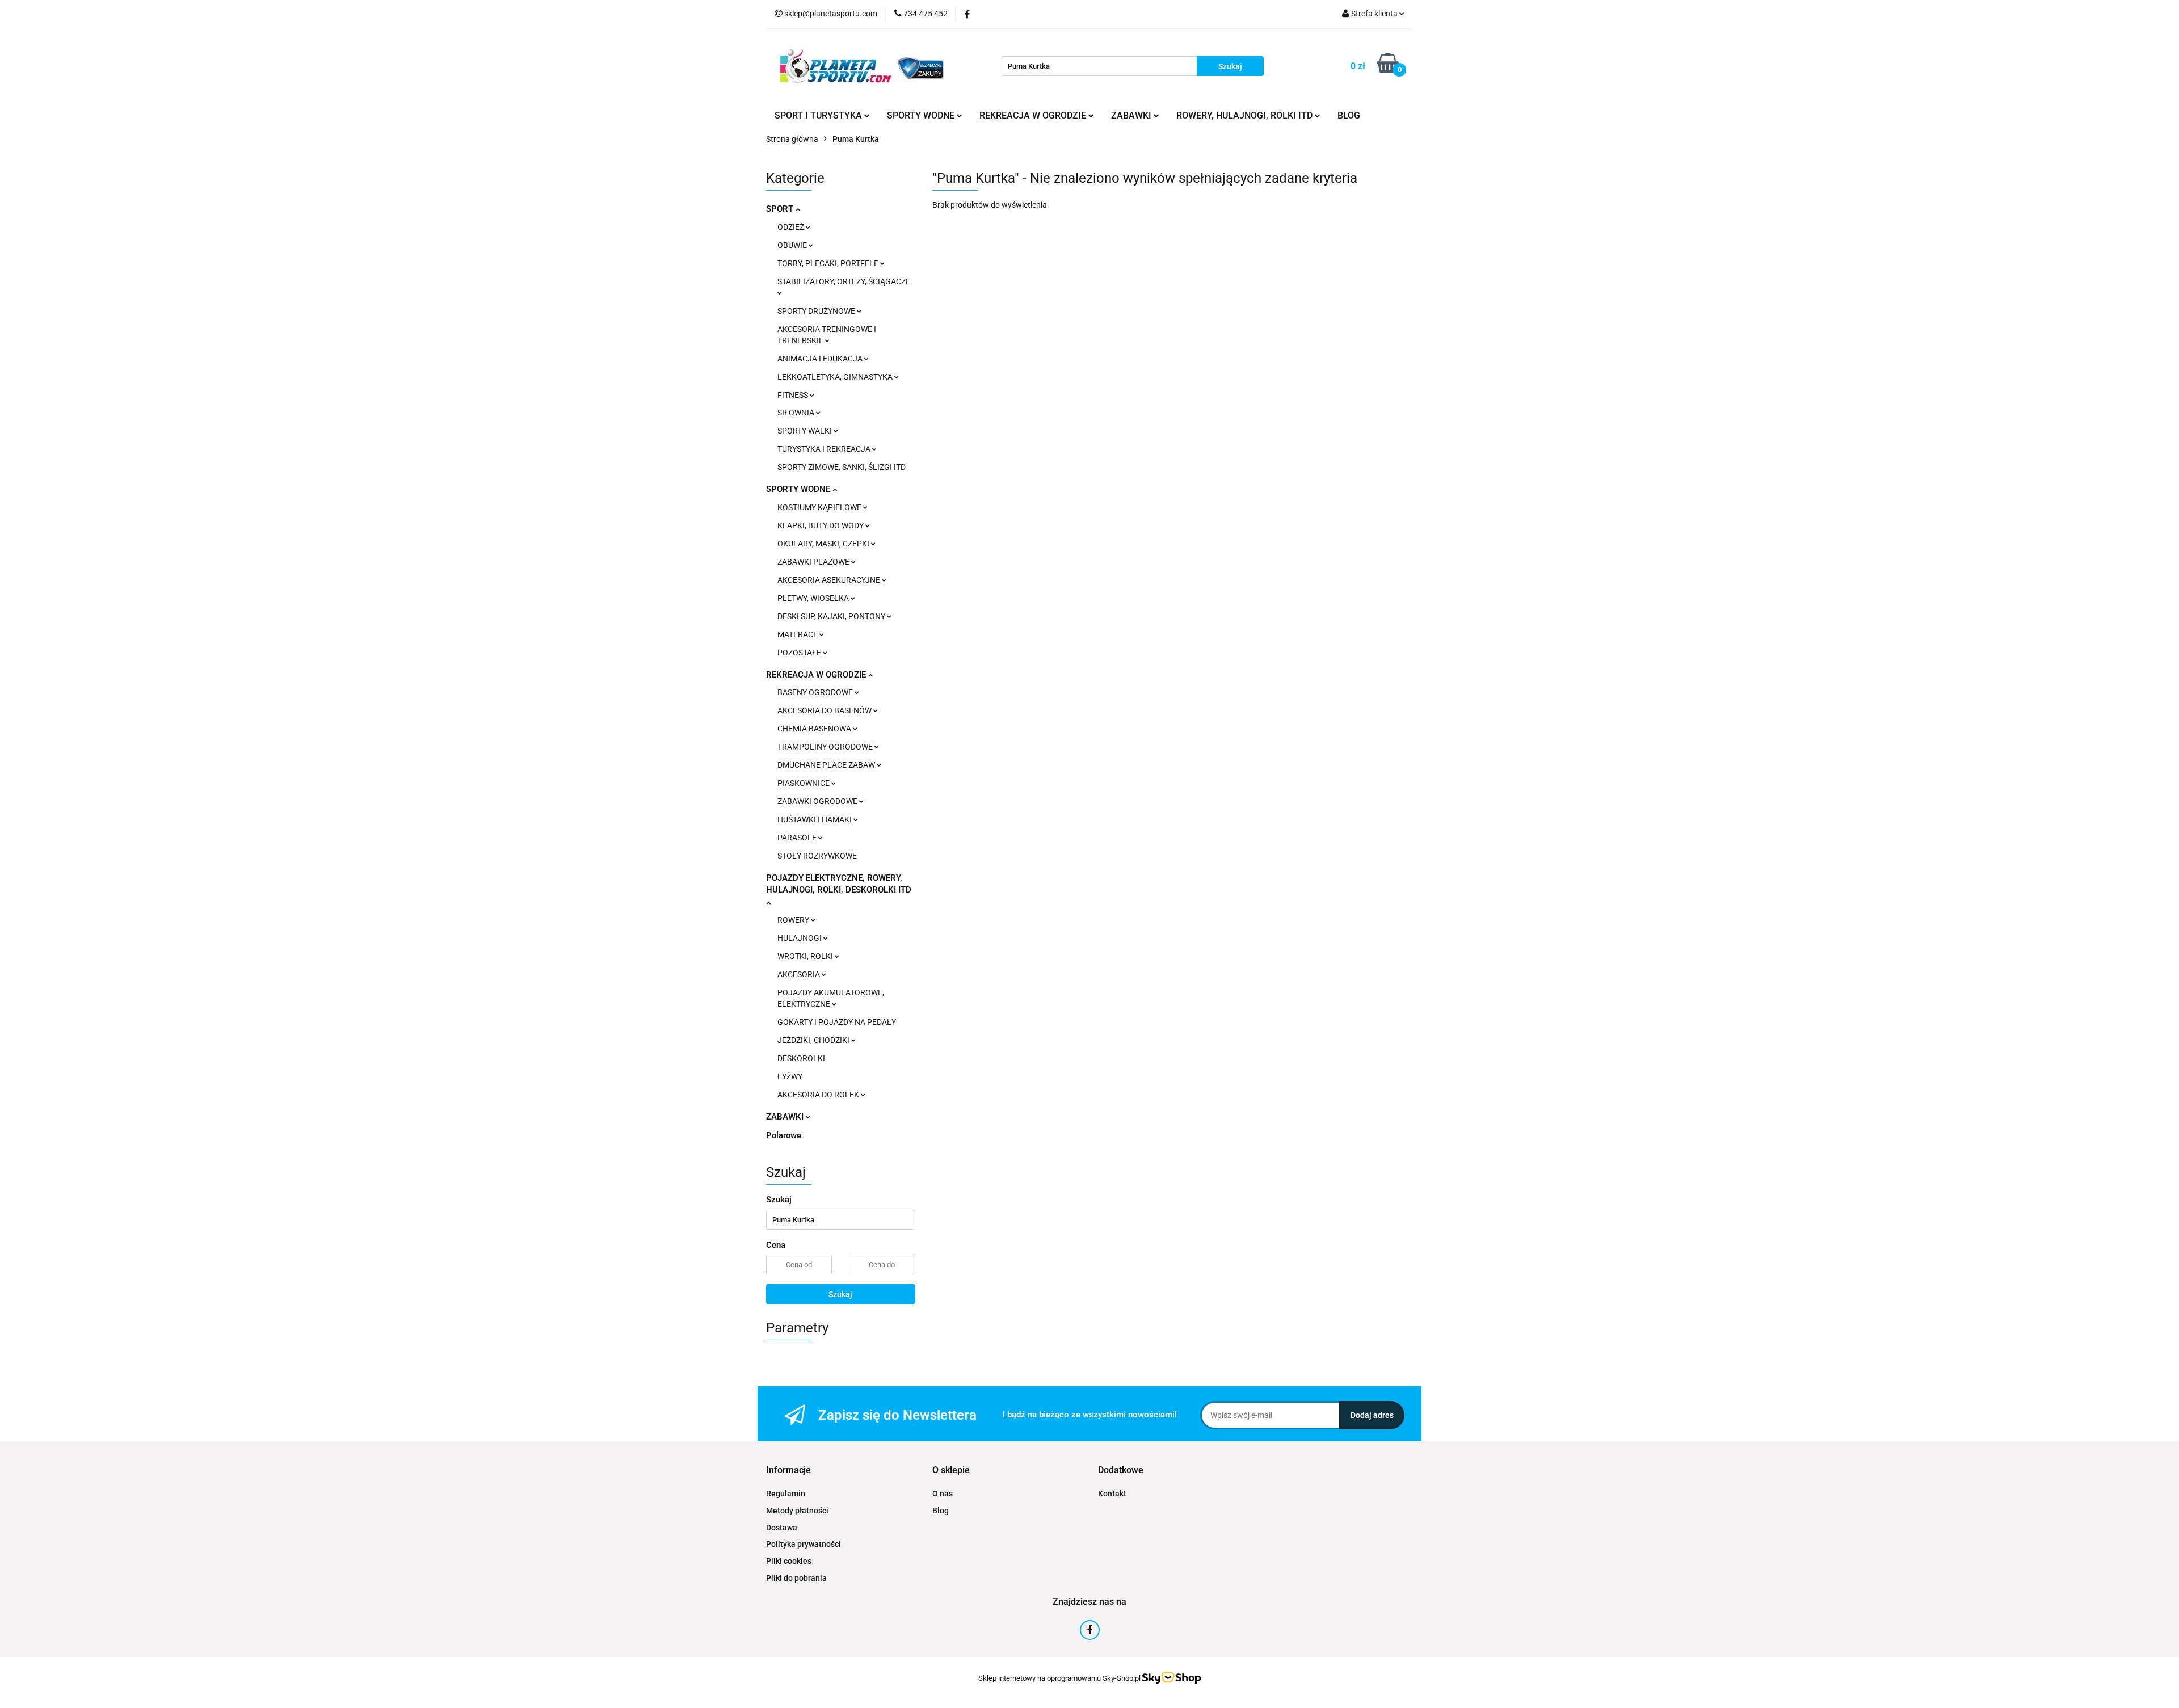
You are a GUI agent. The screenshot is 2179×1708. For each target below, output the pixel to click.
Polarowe (784, 1135)
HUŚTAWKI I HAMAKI (815, 819)
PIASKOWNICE (804, 783)
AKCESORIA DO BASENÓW (825, 710)
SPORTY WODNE (799, 489)
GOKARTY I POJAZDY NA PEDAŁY (837, 1022)
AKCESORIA (800, 974)
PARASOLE (798, 838)
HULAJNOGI (800, 938)
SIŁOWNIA (797, 413)
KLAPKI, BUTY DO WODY (821, 525)
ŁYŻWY (790, 1076)
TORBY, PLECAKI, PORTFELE (829, 263)
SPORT (781, 209)
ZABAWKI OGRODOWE (818, 801)
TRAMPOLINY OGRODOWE (826, 747)
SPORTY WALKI (805, 431)
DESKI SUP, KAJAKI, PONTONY (832, 616)
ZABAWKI (786, 1117)
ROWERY (794, 920)
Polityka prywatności (804, 1544)
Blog (941, 1511)
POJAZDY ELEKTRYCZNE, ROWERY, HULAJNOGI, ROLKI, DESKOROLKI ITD (839, 884)
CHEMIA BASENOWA (815, 729)
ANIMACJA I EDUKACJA (821, 359)
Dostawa (782, 1528)
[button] (788, 1471)
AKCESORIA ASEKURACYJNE (830, 580)
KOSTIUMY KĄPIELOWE (820, 507)
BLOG (1349, 115)
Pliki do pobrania (796, 1578)
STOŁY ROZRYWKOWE (817, 856)
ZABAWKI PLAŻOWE (814, 562)
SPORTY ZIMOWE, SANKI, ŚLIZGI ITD (842, 467)
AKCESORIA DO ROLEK (819, 1095)
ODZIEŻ (792, 227)
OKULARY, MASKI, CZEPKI (824, 544)
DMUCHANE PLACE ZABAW (827, 765)
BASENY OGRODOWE (816, 692)
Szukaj (840, 1294)
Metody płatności (797, 1511)
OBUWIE (793, 245)
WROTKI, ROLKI (806, 956)
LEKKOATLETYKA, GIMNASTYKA (836, 377)
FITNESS (794, 395)
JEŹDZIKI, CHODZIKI (814, 1040)
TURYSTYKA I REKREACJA (825, 449)
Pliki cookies (789, 1561)
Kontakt (1112, 1494)
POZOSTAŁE (800, 653)
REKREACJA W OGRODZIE (817, 675)
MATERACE (798, 634)
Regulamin (786, 1494)
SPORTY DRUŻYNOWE (817, 311)
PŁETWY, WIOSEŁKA (814, 598)
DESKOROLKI (801, 1058)
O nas (943, 1494)
